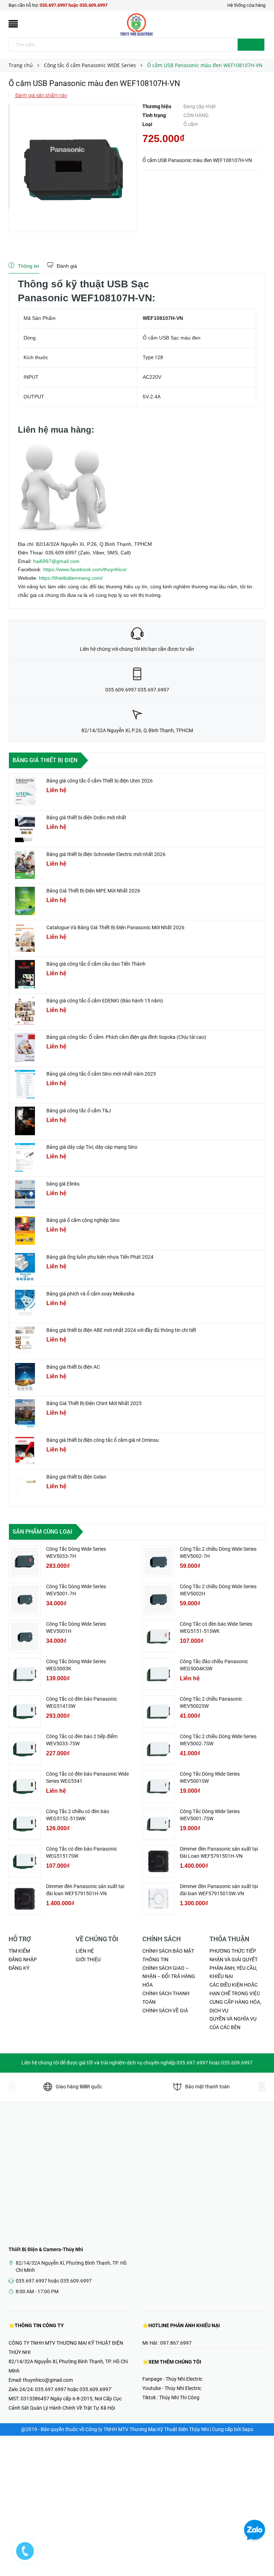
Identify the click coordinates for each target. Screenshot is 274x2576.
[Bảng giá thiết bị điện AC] (25, 1377)
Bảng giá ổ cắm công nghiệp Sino (83, 1220)
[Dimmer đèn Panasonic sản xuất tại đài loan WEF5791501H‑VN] (25, 1899)
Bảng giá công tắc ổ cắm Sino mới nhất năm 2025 (101, 1074)
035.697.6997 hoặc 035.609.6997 (73, 5)
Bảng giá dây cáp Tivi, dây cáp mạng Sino (92, 1147)
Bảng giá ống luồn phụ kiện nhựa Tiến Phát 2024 (100, 1257)
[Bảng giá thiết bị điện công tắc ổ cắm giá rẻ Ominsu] (25, 1450)
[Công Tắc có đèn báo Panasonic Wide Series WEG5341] (25, 1786)
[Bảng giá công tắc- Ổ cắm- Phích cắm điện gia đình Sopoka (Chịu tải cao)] (25, 1047)
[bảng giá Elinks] (25, 1194)
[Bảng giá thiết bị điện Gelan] (25, 1487)
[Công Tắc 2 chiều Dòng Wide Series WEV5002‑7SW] (158, 1749)
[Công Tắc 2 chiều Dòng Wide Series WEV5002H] (158, 1599)
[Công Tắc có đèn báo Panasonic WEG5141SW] (25, 1711)
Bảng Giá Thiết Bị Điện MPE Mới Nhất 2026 (93, 891)
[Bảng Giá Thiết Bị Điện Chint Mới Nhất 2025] (25, 1414)
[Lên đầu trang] (262, 2555)
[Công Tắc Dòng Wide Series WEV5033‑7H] (25, 1561)
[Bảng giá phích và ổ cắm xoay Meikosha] (25, 1304)
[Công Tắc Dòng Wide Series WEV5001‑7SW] (158, 1824)
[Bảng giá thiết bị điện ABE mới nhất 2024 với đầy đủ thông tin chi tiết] (25, 1340)
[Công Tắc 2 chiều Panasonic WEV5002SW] (158, 1711)
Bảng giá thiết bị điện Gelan (76, 1477)
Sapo (248, 2429)
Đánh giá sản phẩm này (41, 95)
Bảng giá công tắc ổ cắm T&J (79, 1111)
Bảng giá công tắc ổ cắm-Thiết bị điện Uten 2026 (100, 781)
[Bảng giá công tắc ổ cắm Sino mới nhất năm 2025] (25, 1084)
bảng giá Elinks (63, 1184)
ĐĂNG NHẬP (23, 1959)
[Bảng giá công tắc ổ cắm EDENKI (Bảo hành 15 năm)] (25, 1011)
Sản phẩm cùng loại (42, 1532)
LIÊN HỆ (85, 1951)
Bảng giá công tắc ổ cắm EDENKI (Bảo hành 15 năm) (105, 1001)
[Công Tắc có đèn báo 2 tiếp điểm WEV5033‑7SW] (25, 1749)
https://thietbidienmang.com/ (71, 578)
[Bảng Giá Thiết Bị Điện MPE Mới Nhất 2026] (25, 901)
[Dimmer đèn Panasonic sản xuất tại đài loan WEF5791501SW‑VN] (158, 1899)
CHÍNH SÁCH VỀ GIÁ (165, 2011)
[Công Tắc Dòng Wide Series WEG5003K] (25, 1674)
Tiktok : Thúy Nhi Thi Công (171, 2398)
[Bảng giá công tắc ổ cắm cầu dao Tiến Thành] (25, 974)
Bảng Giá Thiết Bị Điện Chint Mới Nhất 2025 (94, 1403)
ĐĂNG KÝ (19, 1968)
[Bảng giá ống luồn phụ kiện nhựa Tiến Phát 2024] (25, 1267)
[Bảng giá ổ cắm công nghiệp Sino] (25, 1231)
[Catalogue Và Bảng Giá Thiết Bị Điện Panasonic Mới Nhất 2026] (25, 938)
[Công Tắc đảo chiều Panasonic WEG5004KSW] (158, 1674)
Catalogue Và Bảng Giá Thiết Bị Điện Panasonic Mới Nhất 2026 (115, 927)
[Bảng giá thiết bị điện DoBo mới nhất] (25, 828)
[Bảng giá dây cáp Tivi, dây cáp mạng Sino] (25, 1157)
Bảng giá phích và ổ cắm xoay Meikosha (90, 1294)
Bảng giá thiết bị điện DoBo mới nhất (86, 817)
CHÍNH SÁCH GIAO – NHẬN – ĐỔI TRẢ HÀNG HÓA (169, 1977)
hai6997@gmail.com (56, 561)
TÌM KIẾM (19, 1951)
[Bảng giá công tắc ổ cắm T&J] (25, 1121)
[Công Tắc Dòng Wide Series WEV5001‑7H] (25, 1599)
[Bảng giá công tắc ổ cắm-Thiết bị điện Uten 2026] (25, 791)
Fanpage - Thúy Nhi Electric (172, 2379)
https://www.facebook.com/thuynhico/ (85, 569)
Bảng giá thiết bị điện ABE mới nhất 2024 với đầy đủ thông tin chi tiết (121, 1330)
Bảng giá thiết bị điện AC (73, 1367)
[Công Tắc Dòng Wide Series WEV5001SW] (158, 1786)
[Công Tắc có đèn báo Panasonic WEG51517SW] (25, 1861)
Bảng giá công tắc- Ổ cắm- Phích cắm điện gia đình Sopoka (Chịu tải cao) (126, 1037)
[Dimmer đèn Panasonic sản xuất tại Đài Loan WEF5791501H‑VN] (158, 1861)
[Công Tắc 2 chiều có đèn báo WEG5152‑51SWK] (25, 1824)
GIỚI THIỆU (88, 1959)
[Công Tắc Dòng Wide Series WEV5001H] (25, 1636)
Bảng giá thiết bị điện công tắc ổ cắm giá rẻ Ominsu (103, 1440)
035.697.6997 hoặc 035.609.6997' (73, 2389)
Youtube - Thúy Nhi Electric (172, 2388)
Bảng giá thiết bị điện (45, 760)
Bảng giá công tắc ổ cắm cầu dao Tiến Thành (96, 964)
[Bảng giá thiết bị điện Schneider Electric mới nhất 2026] (25, 865)
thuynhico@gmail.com (48, 2380)
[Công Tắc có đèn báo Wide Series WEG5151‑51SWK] (158, 1636)
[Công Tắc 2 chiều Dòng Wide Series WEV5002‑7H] (158, 1561)
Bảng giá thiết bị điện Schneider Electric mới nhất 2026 (106, 854)
